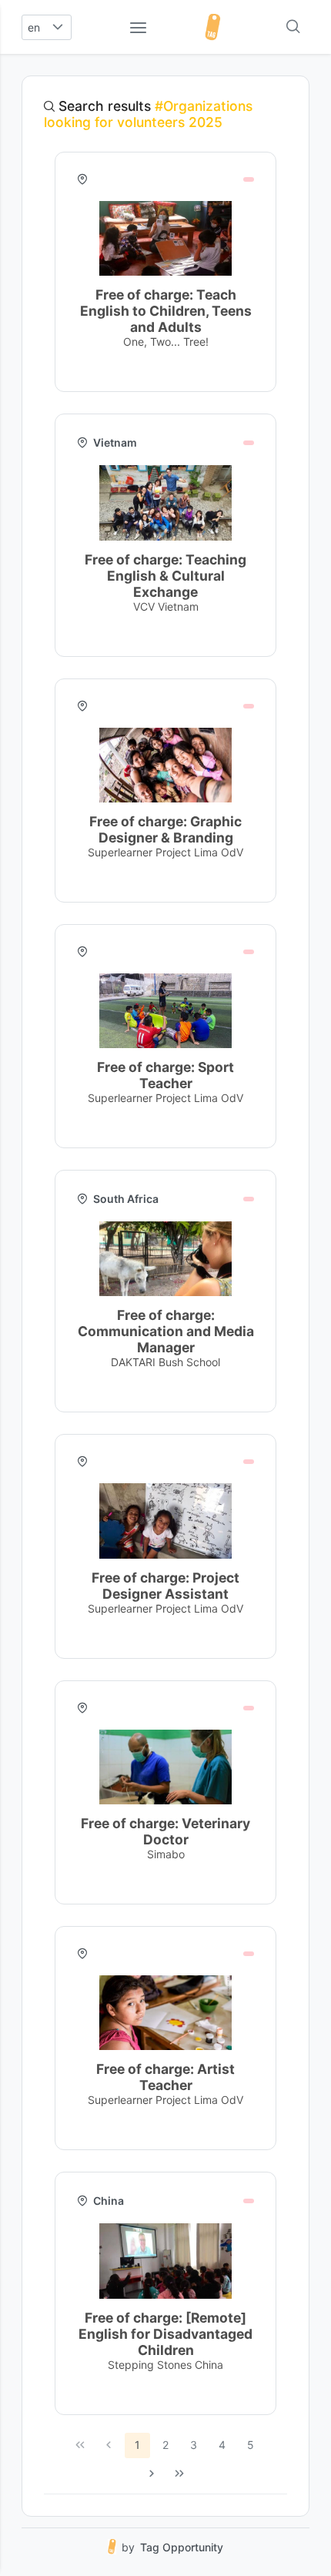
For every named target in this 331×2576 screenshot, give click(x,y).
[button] (58, 27)
